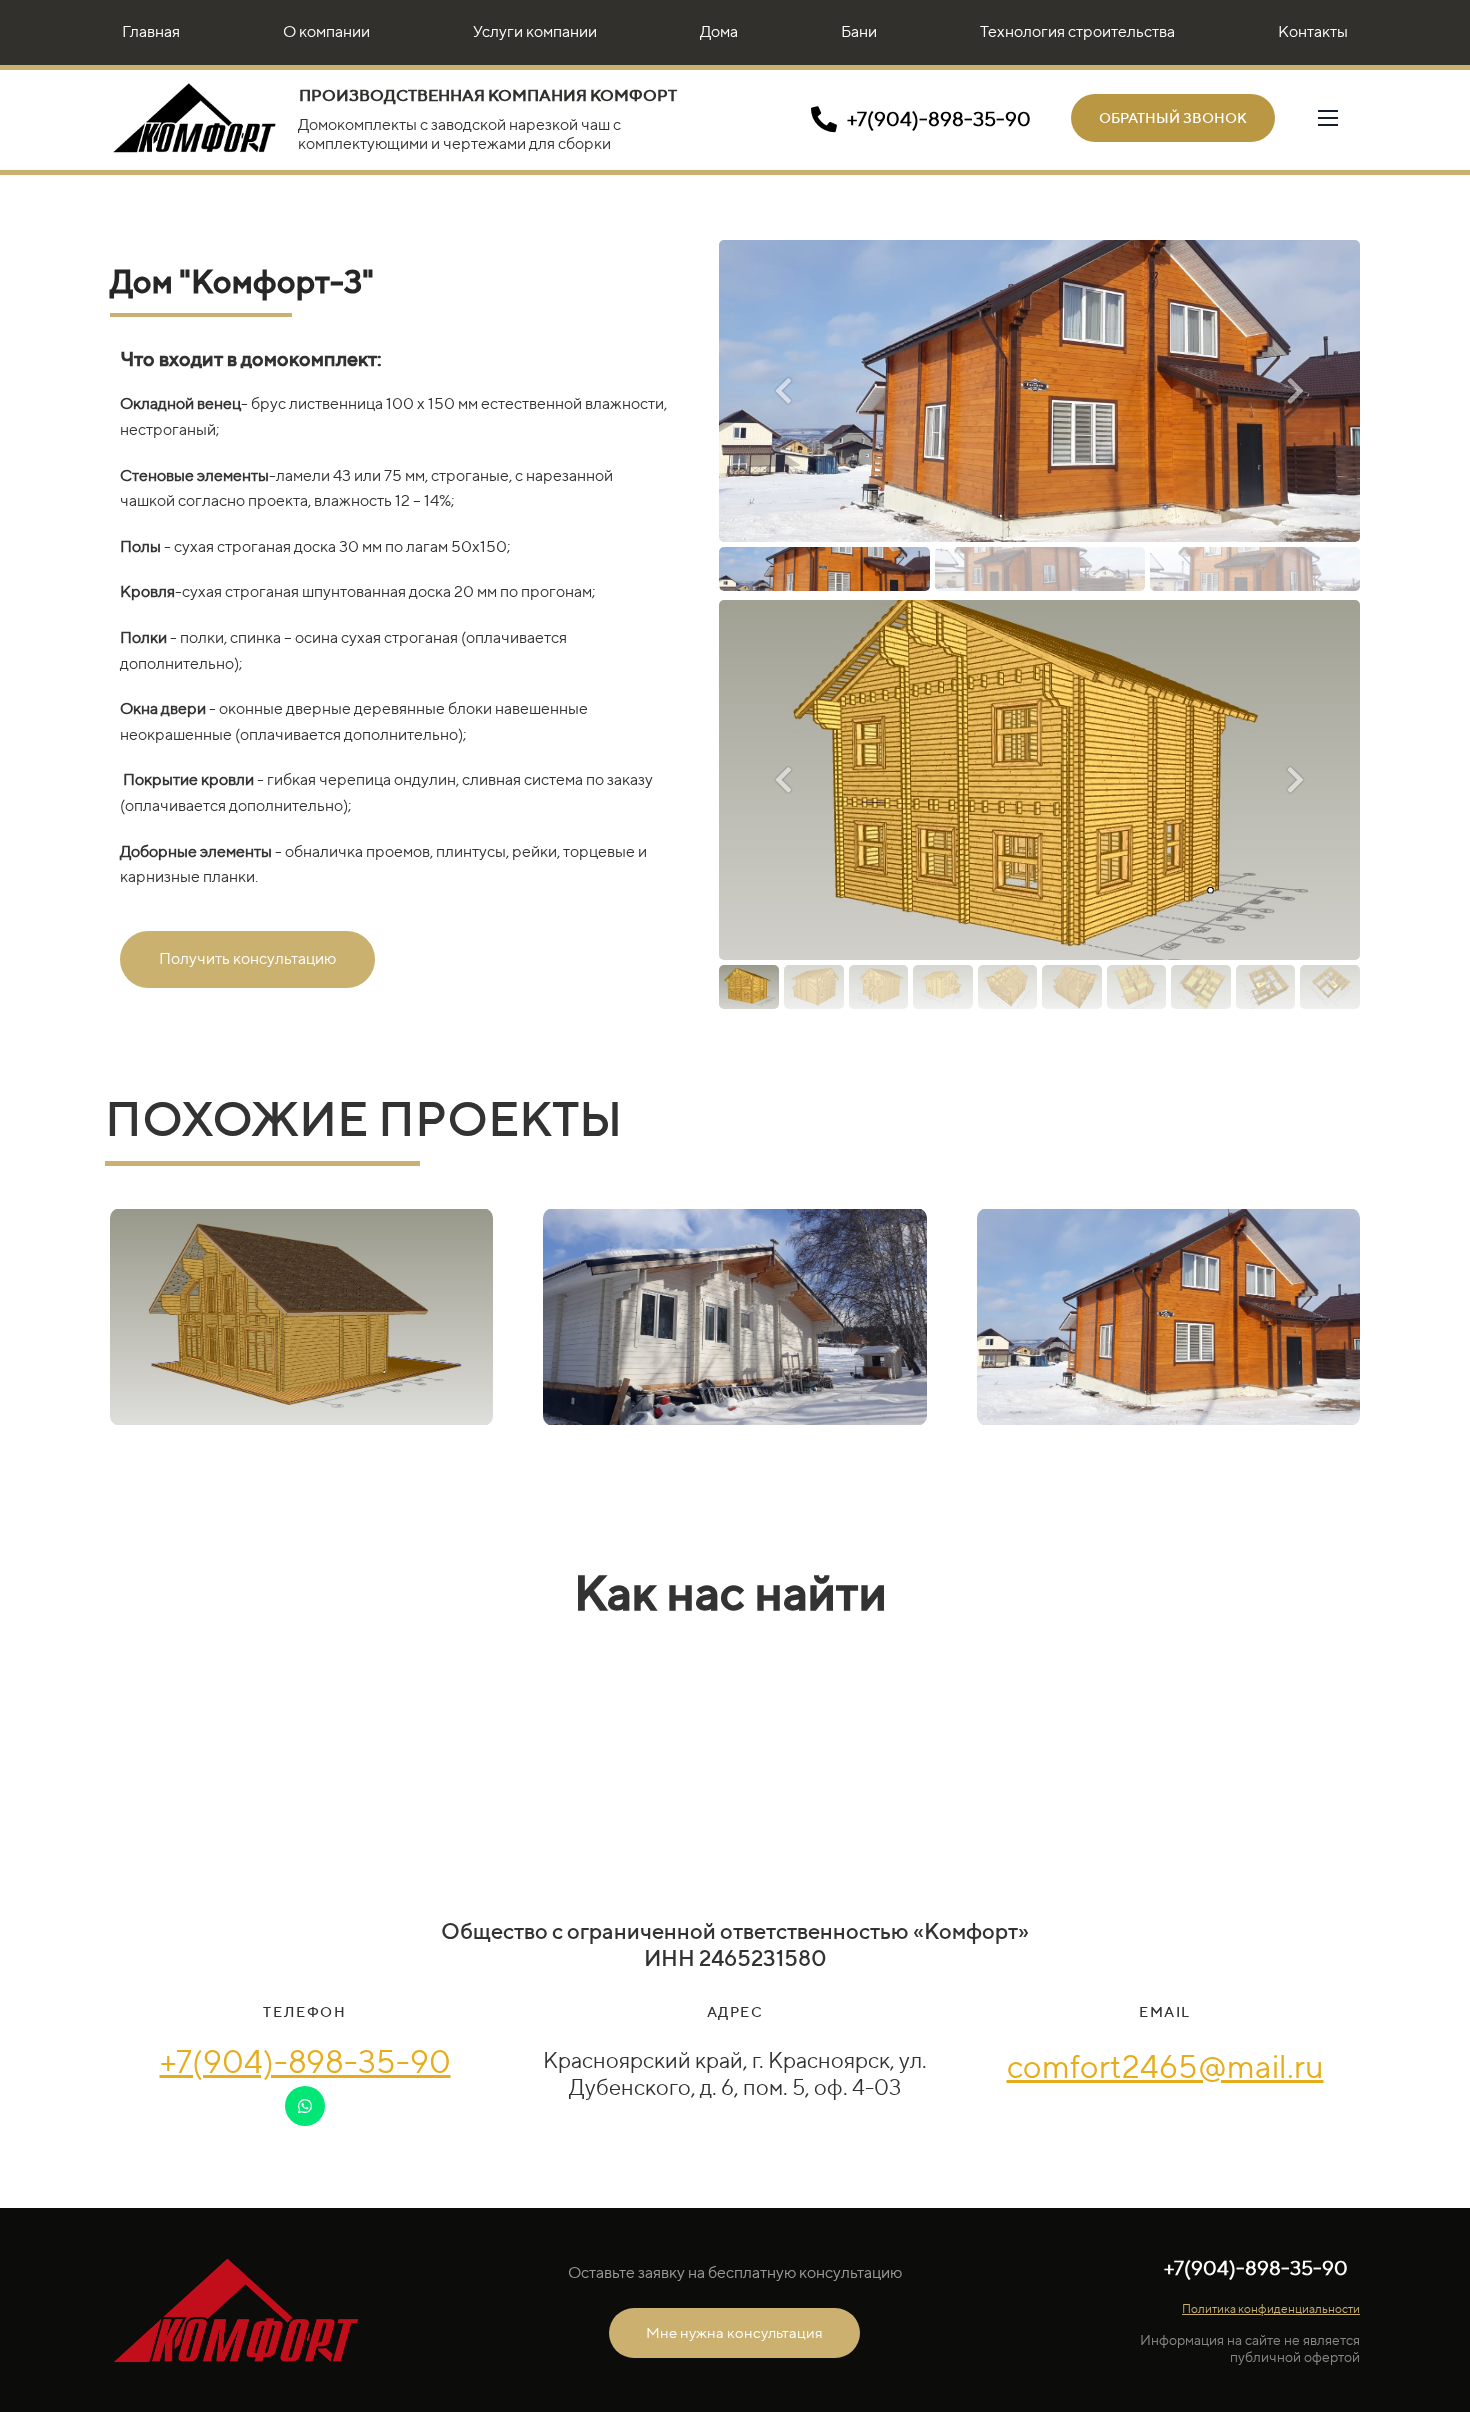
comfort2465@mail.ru (1165, 2066)
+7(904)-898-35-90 (305, 2061)
